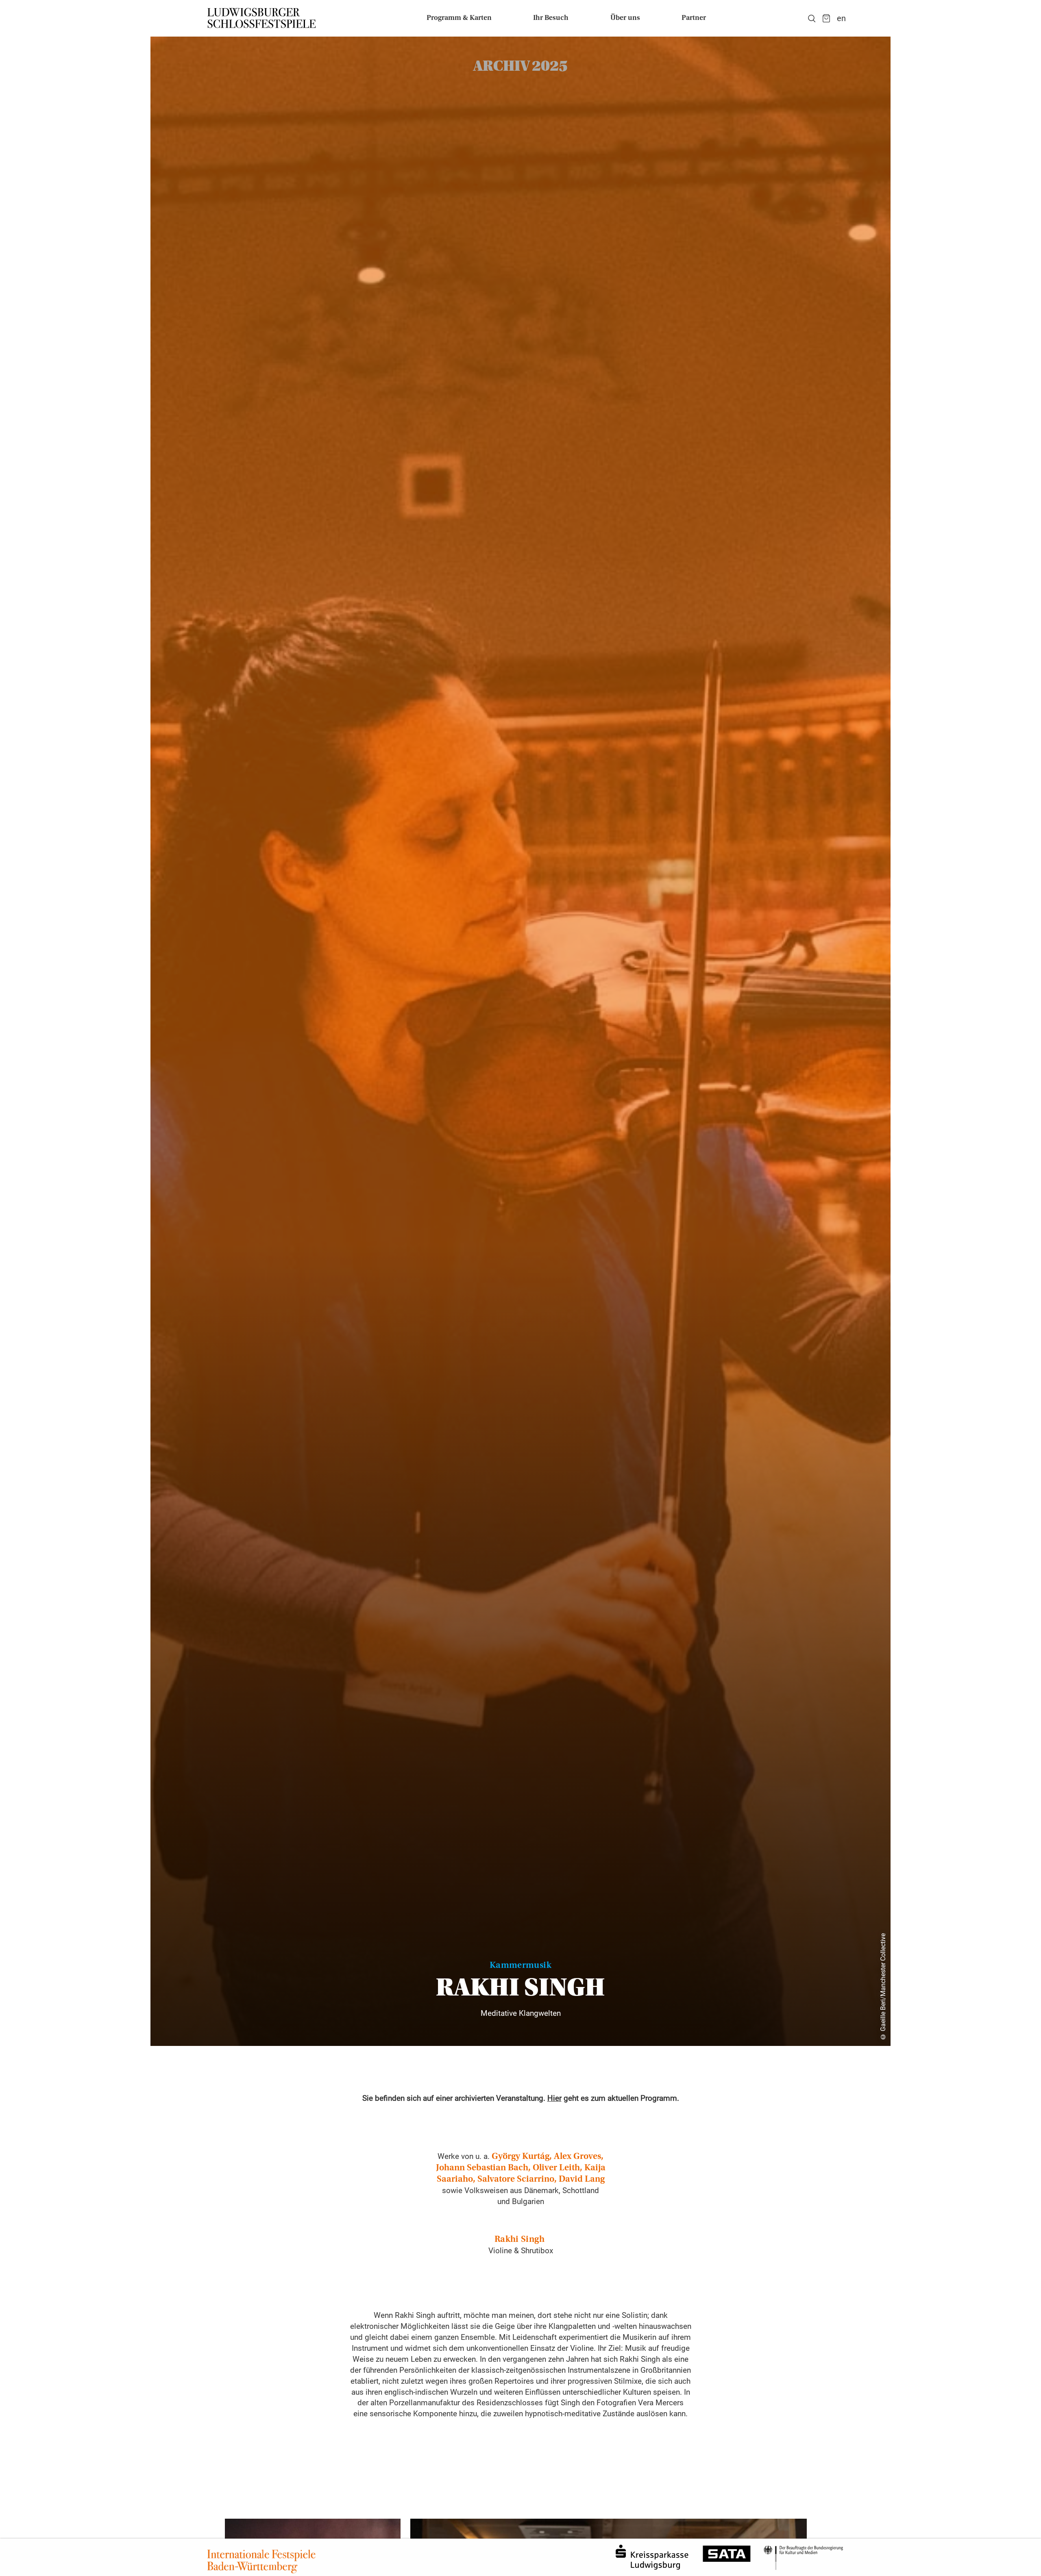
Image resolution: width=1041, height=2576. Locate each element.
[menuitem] (459, 18)
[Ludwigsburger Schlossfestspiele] (262, 18)
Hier (554, 2098)
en (841, 18)
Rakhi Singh (519, 2240)
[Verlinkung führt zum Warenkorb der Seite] (826, 18)
